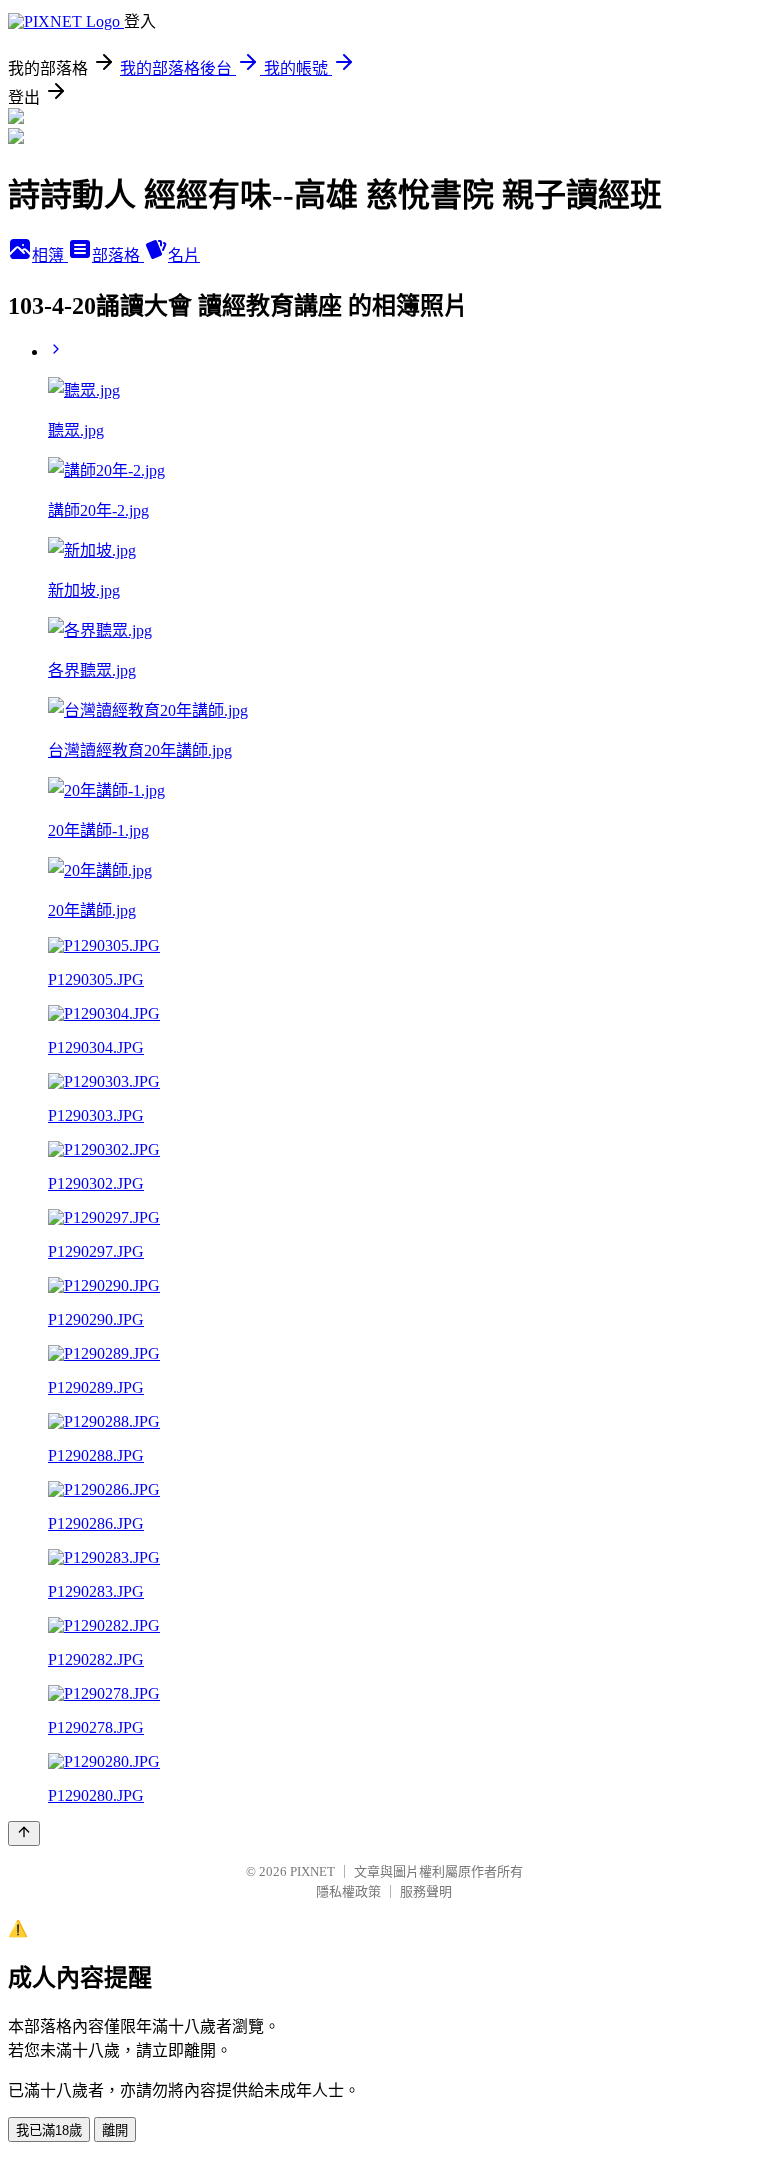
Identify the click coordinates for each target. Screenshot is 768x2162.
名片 (184, 255)
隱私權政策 (348, 1891)
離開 (115, 2130)
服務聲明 (426, 1891)
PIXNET (312, 1871)
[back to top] (24, 1833)
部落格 (118, 255)
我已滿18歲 (49, 2130)
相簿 (50, 255)
